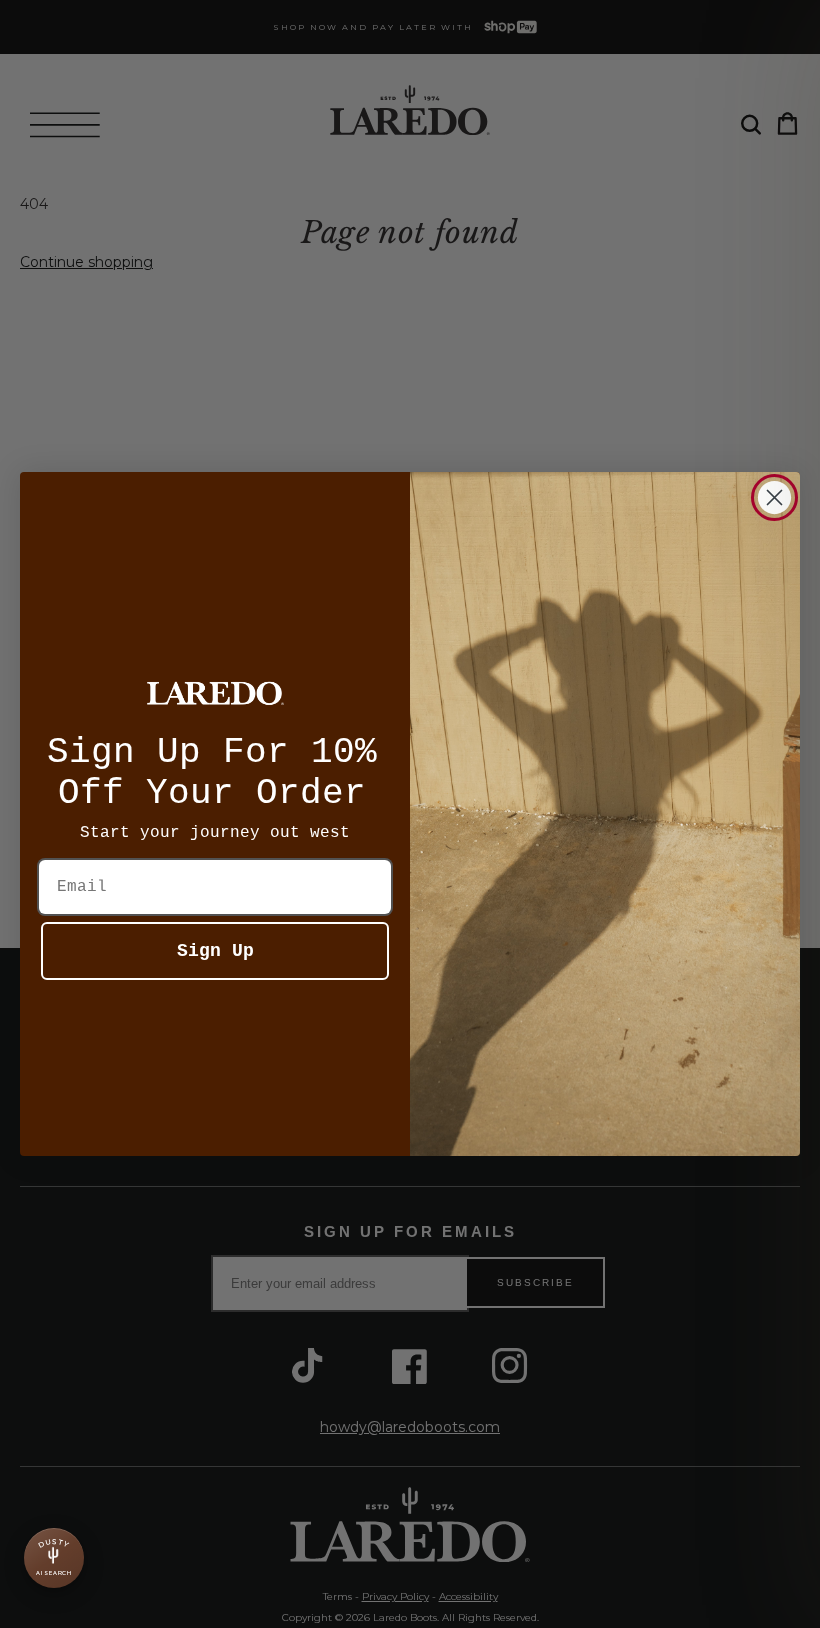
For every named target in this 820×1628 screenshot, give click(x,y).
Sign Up (215, 951)
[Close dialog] (774, 497)
